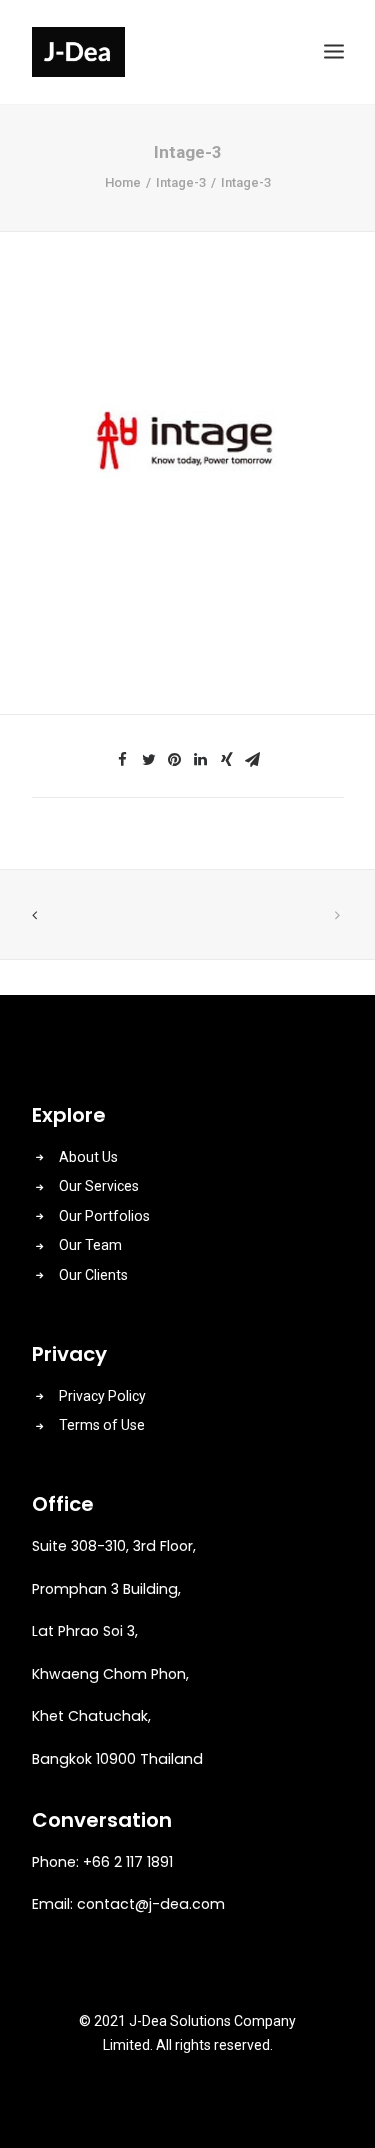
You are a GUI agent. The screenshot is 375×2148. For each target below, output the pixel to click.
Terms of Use (102, 1425)
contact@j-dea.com (151, 1904)
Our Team (90, 1245)
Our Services (99, 1186)
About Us (88, 1157)
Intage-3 (181, 182)
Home (123, 182)
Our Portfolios (104, 1216)
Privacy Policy (102, 1396)
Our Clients (93, 1275)
